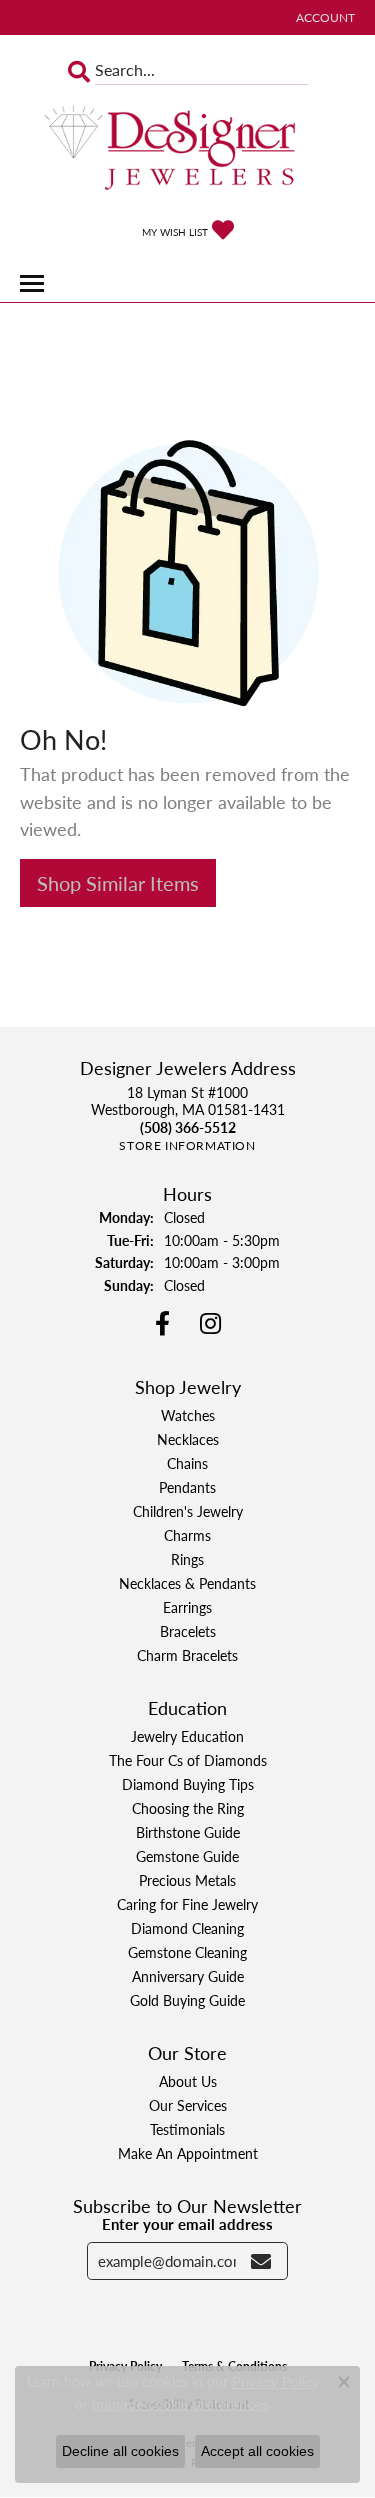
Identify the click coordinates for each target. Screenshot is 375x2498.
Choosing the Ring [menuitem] (188, 1808)
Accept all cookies (257, 2451)
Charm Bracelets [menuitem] (187, 1655)
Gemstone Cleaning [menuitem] (187, 1952)
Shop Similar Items (118, 883)
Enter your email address (187, 2224)
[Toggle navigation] (32, 283)
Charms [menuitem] (187, 1535)
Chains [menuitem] (187, 1463)
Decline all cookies (120, 2451)
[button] (323, 17)
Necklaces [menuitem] (188, 1439)
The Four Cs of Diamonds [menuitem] (188, 1760)
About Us (188, 2081)
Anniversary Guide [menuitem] (188, 1976)
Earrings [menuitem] (187, 1607)
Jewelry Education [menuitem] (187, 1736)
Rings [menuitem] (187, 1559)
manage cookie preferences (180, 2404)
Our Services (188, 2105)
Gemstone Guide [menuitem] (187, 1856)
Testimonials (187, 2129)
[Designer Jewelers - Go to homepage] (188, 150)
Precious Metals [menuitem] (187, 1880)
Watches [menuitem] (188, 1415)
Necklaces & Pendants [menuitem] (187, 1583)
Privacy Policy (275, 2382)
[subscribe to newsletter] (261, 2261)
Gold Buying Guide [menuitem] (187, 2000)
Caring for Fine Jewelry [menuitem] (187, 1904)
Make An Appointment (188, 2153)
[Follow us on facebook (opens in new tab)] (162, 1324)
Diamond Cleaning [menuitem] (187, 1928)
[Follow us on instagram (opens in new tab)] (210, 1324)
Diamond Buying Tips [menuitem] (188, 1784)
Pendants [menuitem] (187, 1487)
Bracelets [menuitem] (188, 1631)
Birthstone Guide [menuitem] (188, 1832)
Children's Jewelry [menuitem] (188, 1511)
